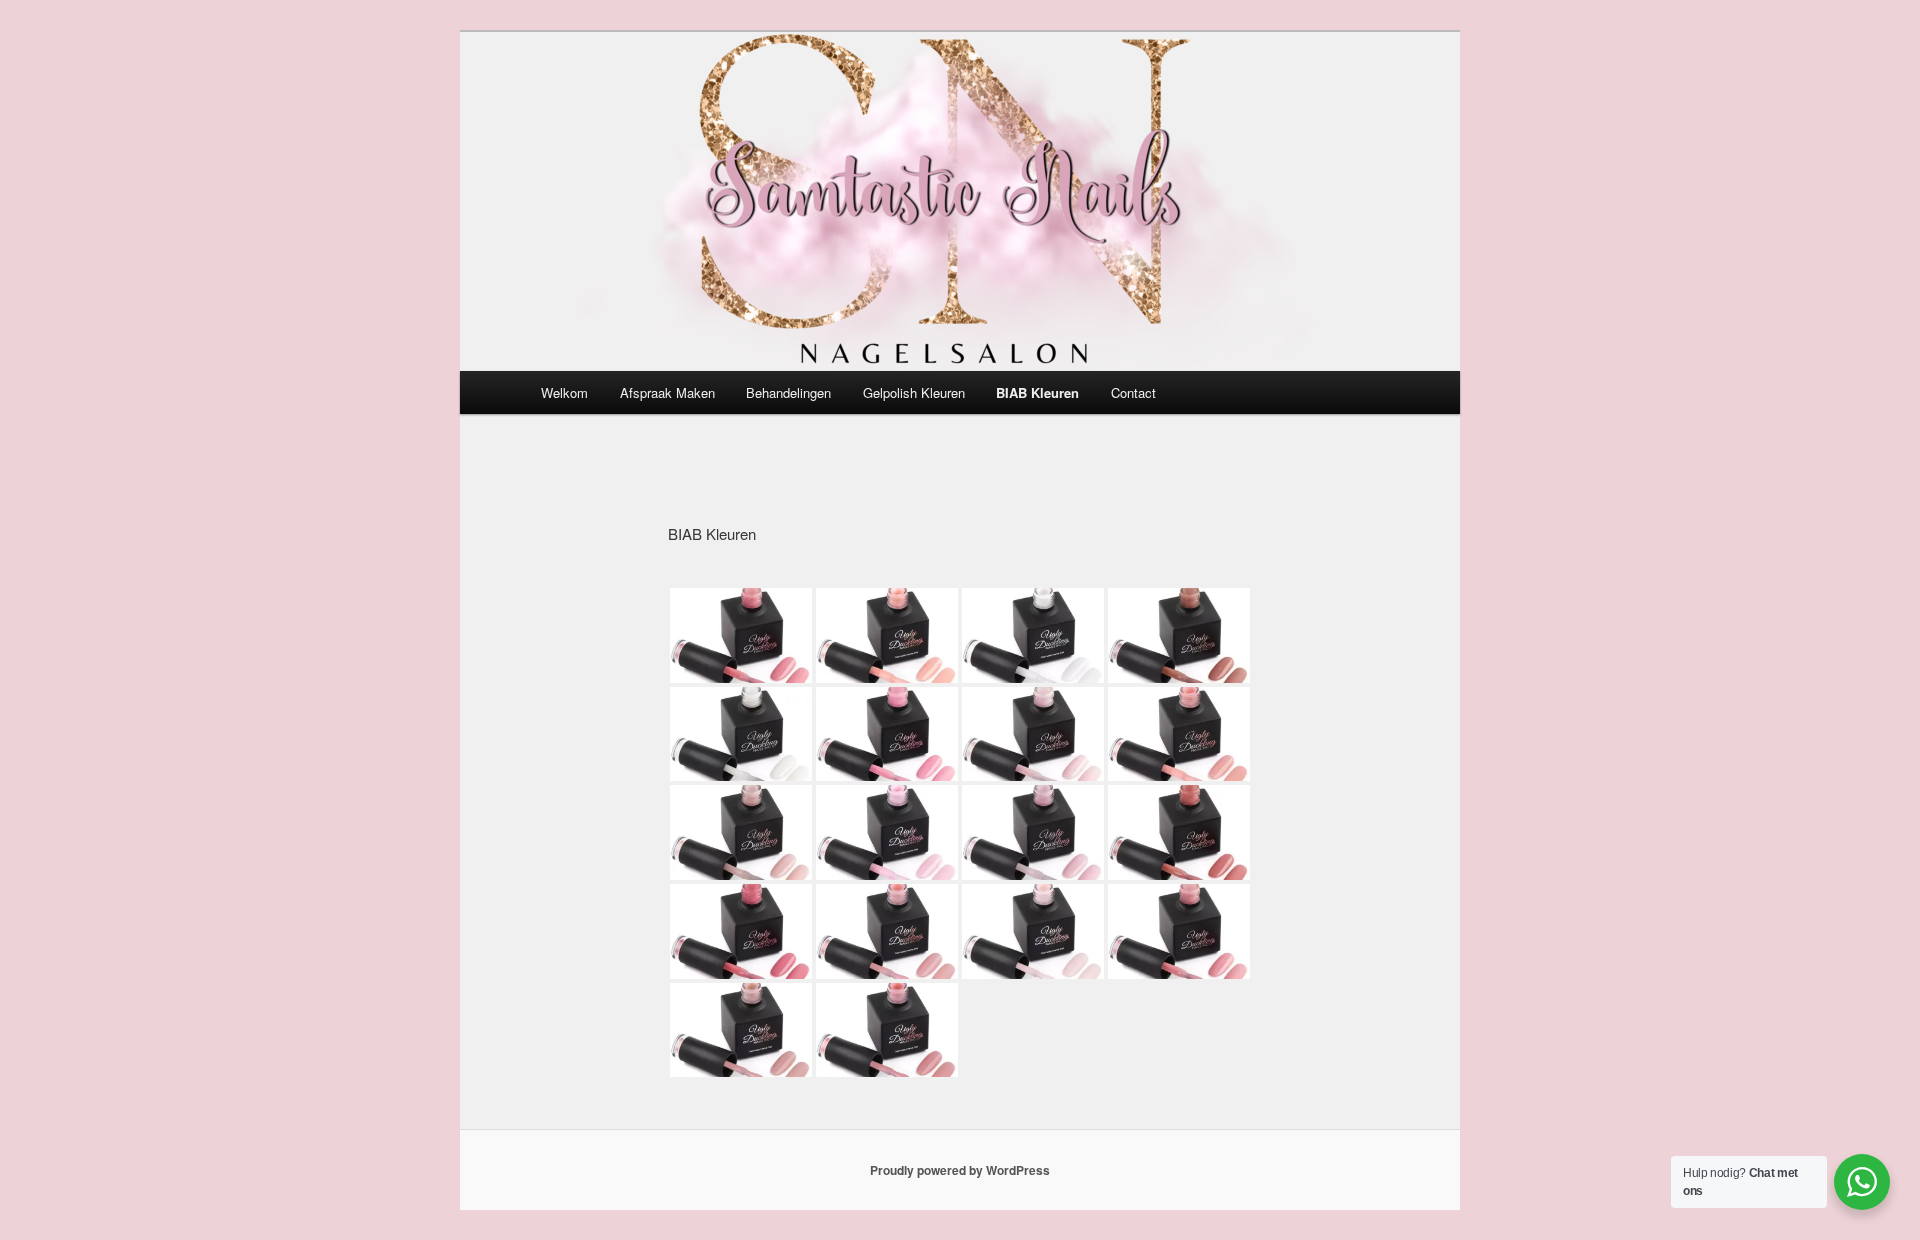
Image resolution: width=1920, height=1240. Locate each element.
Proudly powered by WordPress (960, 1170)
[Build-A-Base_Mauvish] (887, 931)
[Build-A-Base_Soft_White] (741, 734)
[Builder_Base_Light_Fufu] (741, 1030)
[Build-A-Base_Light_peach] (887, 635)
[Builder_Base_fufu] (887, 1030)
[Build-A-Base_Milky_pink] (1033, 734)
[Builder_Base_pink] (887, 832)
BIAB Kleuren (1037, 392)
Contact (1133, 392)
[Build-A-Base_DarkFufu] (1179, 832)
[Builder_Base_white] (1033, 635)
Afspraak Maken (667, 392)
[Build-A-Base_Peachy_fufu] (1179, 931)
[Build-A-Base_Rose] (887, 734)
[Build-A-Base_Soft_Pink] (1179, 734)
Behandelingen (788, 392)
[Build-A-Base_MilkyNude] (1033, 931)
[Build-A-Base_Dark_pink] (741, 635)
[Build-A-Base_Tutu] (741, 832)
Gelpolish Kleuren (914, 392)
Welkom (564, 392)
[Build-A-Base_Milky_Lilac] (1033, 832)
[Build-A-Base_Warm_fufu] (1179, 635)
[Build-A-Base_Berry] (741, 931)
